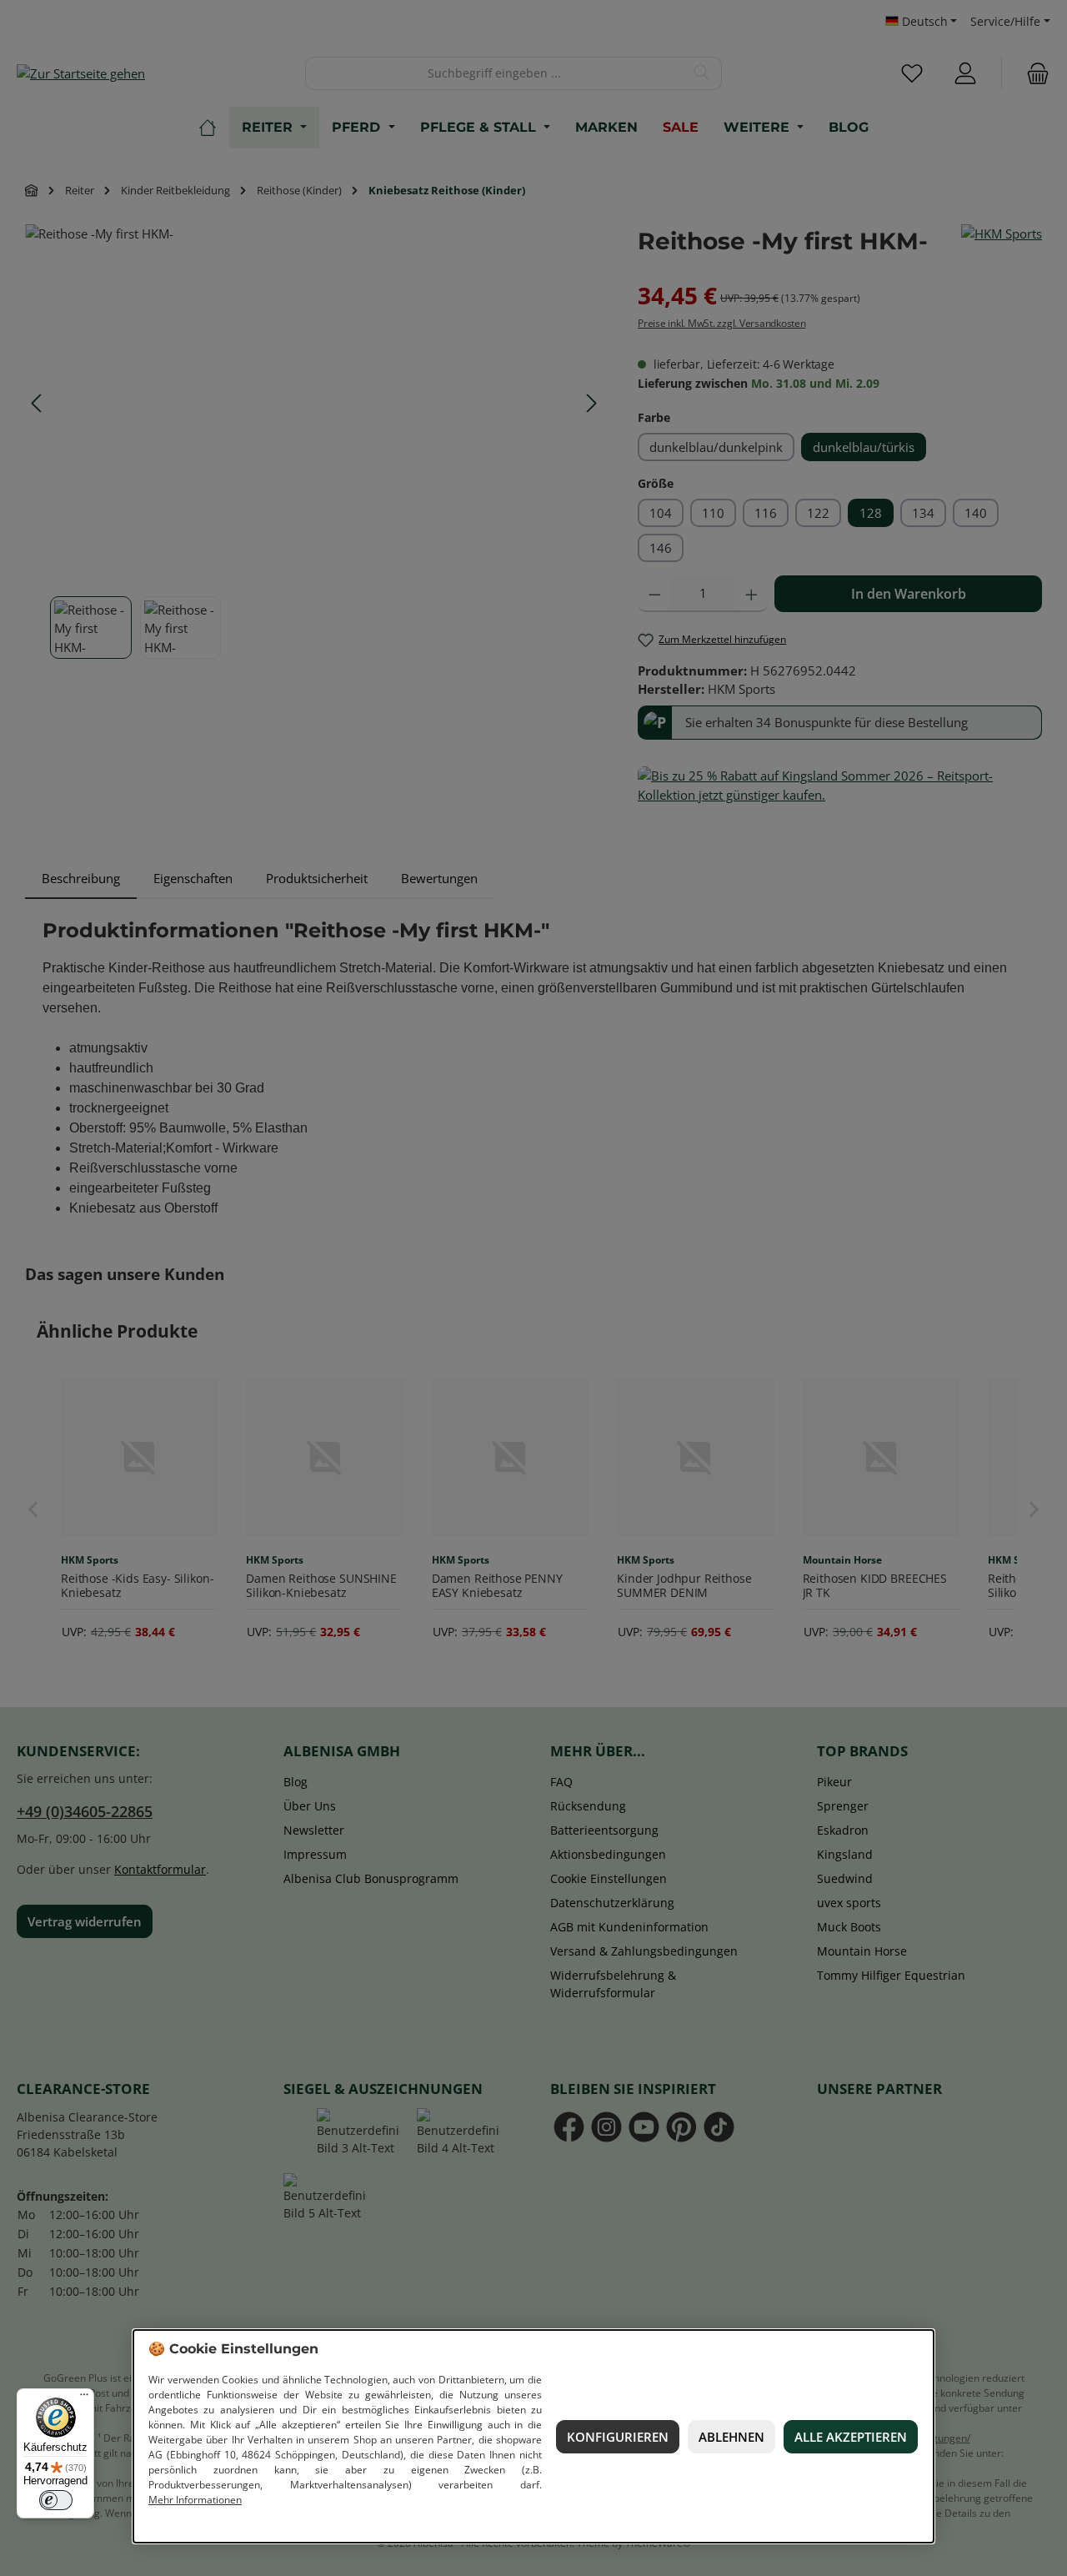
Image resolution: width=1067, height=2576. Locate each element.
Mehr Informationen (195, 2500)
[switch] (56, 2500)
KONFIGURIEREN (618, 2437)
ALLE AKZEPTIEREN (851, 2437)
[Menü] (84, 2398)
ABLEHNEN (731, 2437)
